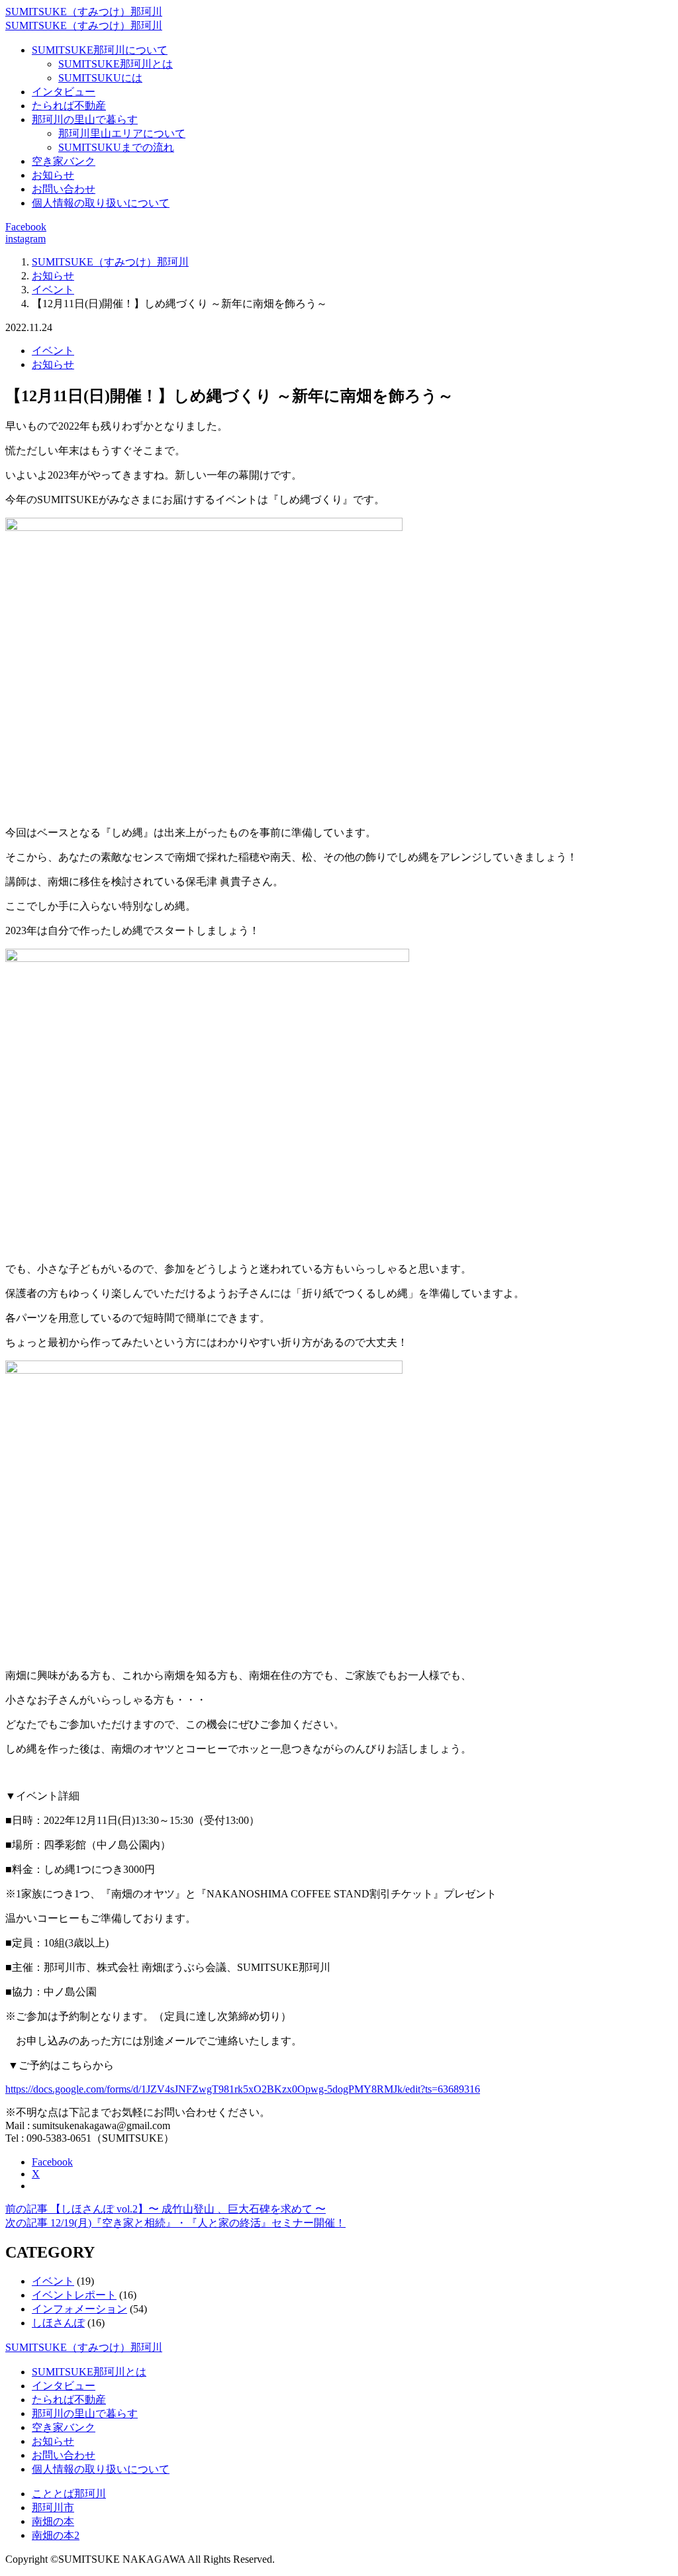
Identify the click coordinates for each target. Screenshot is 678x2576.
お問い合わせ (64, 189)
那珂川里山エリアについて (122, 133)
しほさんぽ (58, 2323)
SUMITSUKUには (100, 78)
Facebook (26, 227)
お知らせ (53, 175)
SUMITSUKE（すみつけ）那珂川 (84, 12)
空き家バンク (64, 161)
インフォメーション (79, 2309)
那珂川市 (53, 2507)
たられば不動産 (69, 106)
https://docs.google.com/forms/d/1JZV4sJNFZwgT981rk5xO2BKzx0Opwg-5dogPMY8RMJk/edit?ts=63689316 (243, 2089)
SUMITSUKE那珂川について (100, 50)
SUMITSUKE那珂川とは (116, 64)
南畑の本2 (56, 2535)
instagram (25, 239)
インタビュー (64, 92)
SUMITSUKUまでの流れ (116, 147)
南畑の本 (53, 2521)
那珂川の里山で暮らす (85, 119)
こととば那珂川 (69, 2494)
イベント (53, 351)
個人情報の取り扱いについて (101, 203)
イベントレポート (74, 2295)
